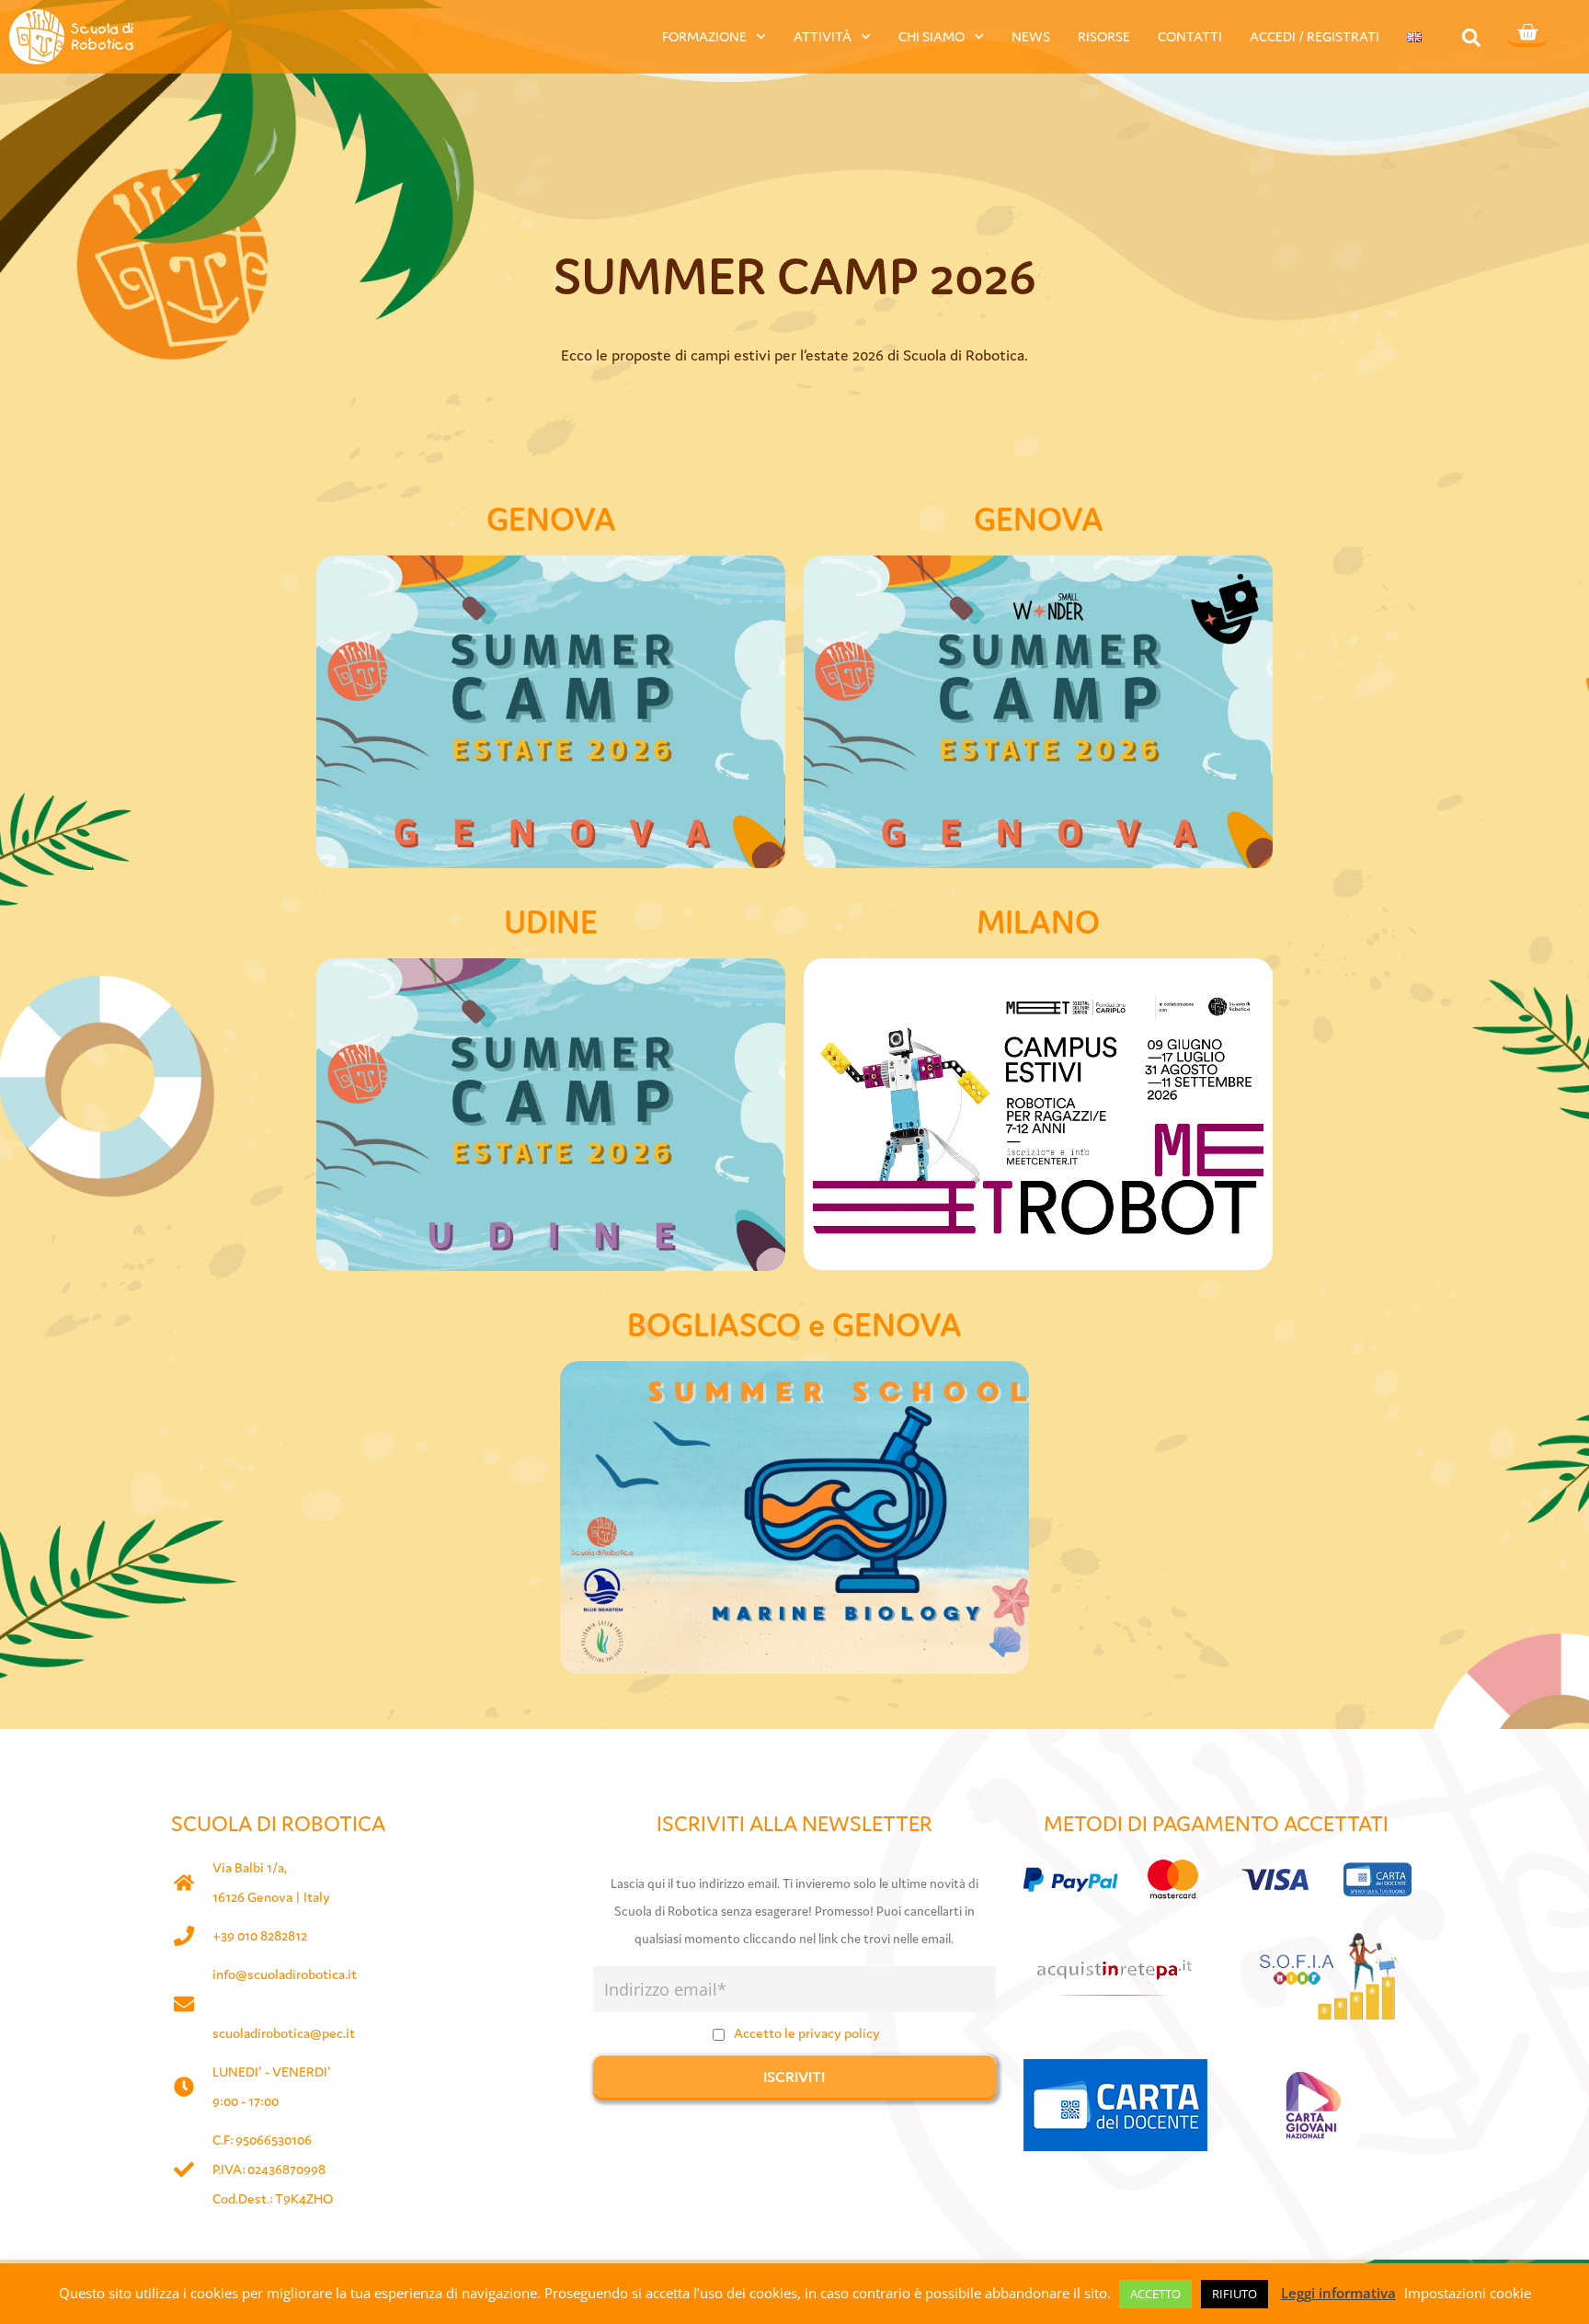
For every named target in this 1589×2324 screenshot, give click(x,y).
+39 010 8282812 (260, 1935)
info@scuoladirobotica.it (285, 1974)
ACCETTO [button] (1155, 2294)
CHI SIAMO (932, 36)
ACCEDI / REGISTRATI (1315, 36)
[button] (1471, 37)
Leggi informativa (1338, 2293)
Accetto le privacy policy (807, 2033)
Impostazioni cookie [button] (1468, 2293)
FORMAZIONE (704, 36)
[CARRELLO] (1527, 34)
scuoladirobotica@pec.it (284, 2033)
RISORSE (1104, 36)
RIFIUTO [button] (1235, 2294)
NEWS (1031, 36)
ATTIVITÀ (823, 36)
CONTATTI (1190, 36)
